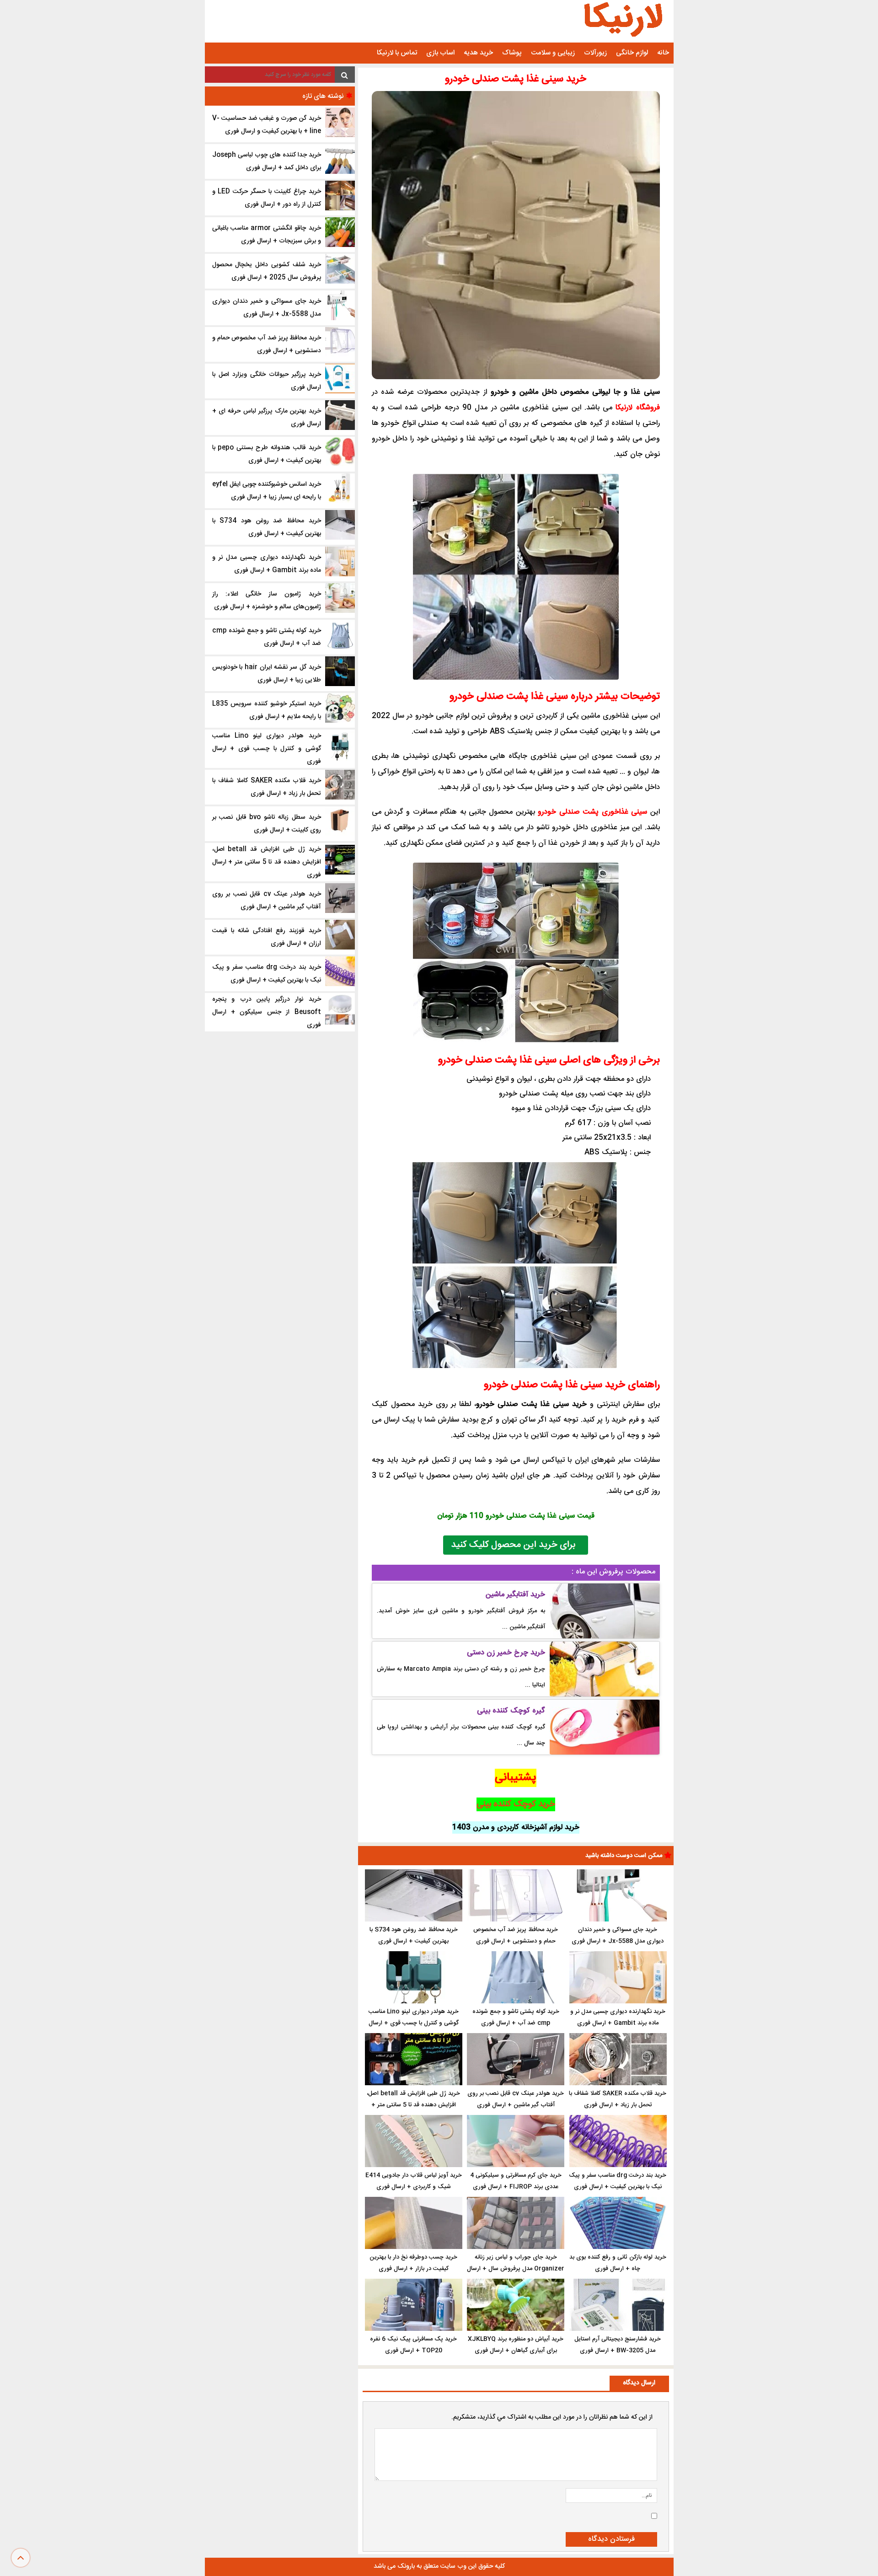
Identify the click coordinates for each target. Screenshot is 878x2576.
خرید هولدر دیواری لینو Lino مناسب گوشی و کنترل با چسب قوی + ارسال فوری (414, 2023)
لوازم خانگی (632, 53)
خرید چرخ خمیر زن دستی (506, 1653)
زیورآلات (595, 53)
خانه (663, 53)
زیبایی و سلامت (553, 53)
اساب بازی (440, 53)
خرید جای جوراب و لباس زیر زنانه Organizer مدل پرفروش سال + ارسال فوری (516, 2269)
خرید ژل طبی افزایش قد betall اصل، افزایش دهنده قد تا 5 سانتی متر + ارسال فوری (413, 2105)
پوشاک (512, 53)
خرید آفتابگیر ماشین (515, 1595)
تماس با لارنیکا (397, 53)
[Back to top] (21, 2558)
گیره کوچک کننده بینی (511, 1711)
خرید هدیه (478, 53)
